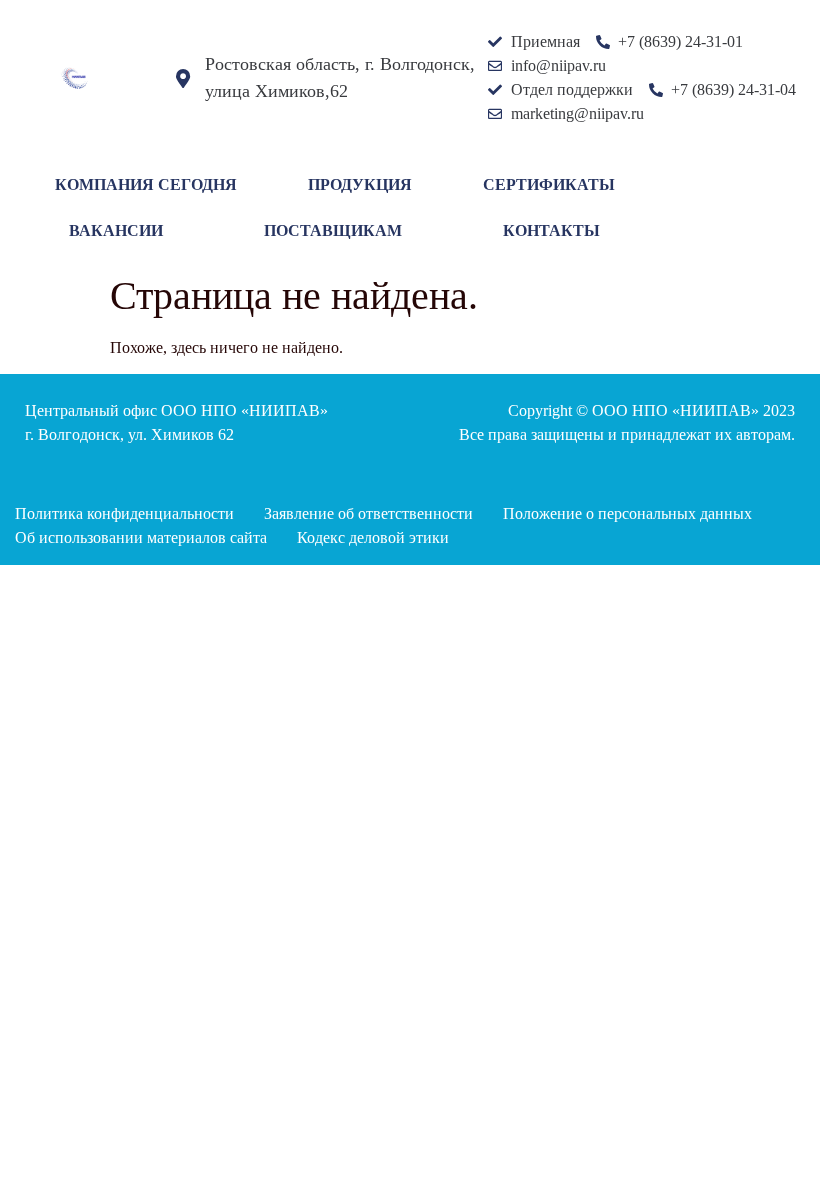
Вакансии (116, 230)
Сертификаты (549, 184)
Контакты (551, 230)
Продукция (360, 184)
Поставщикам (333, 230)
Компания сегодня (146, 184)
